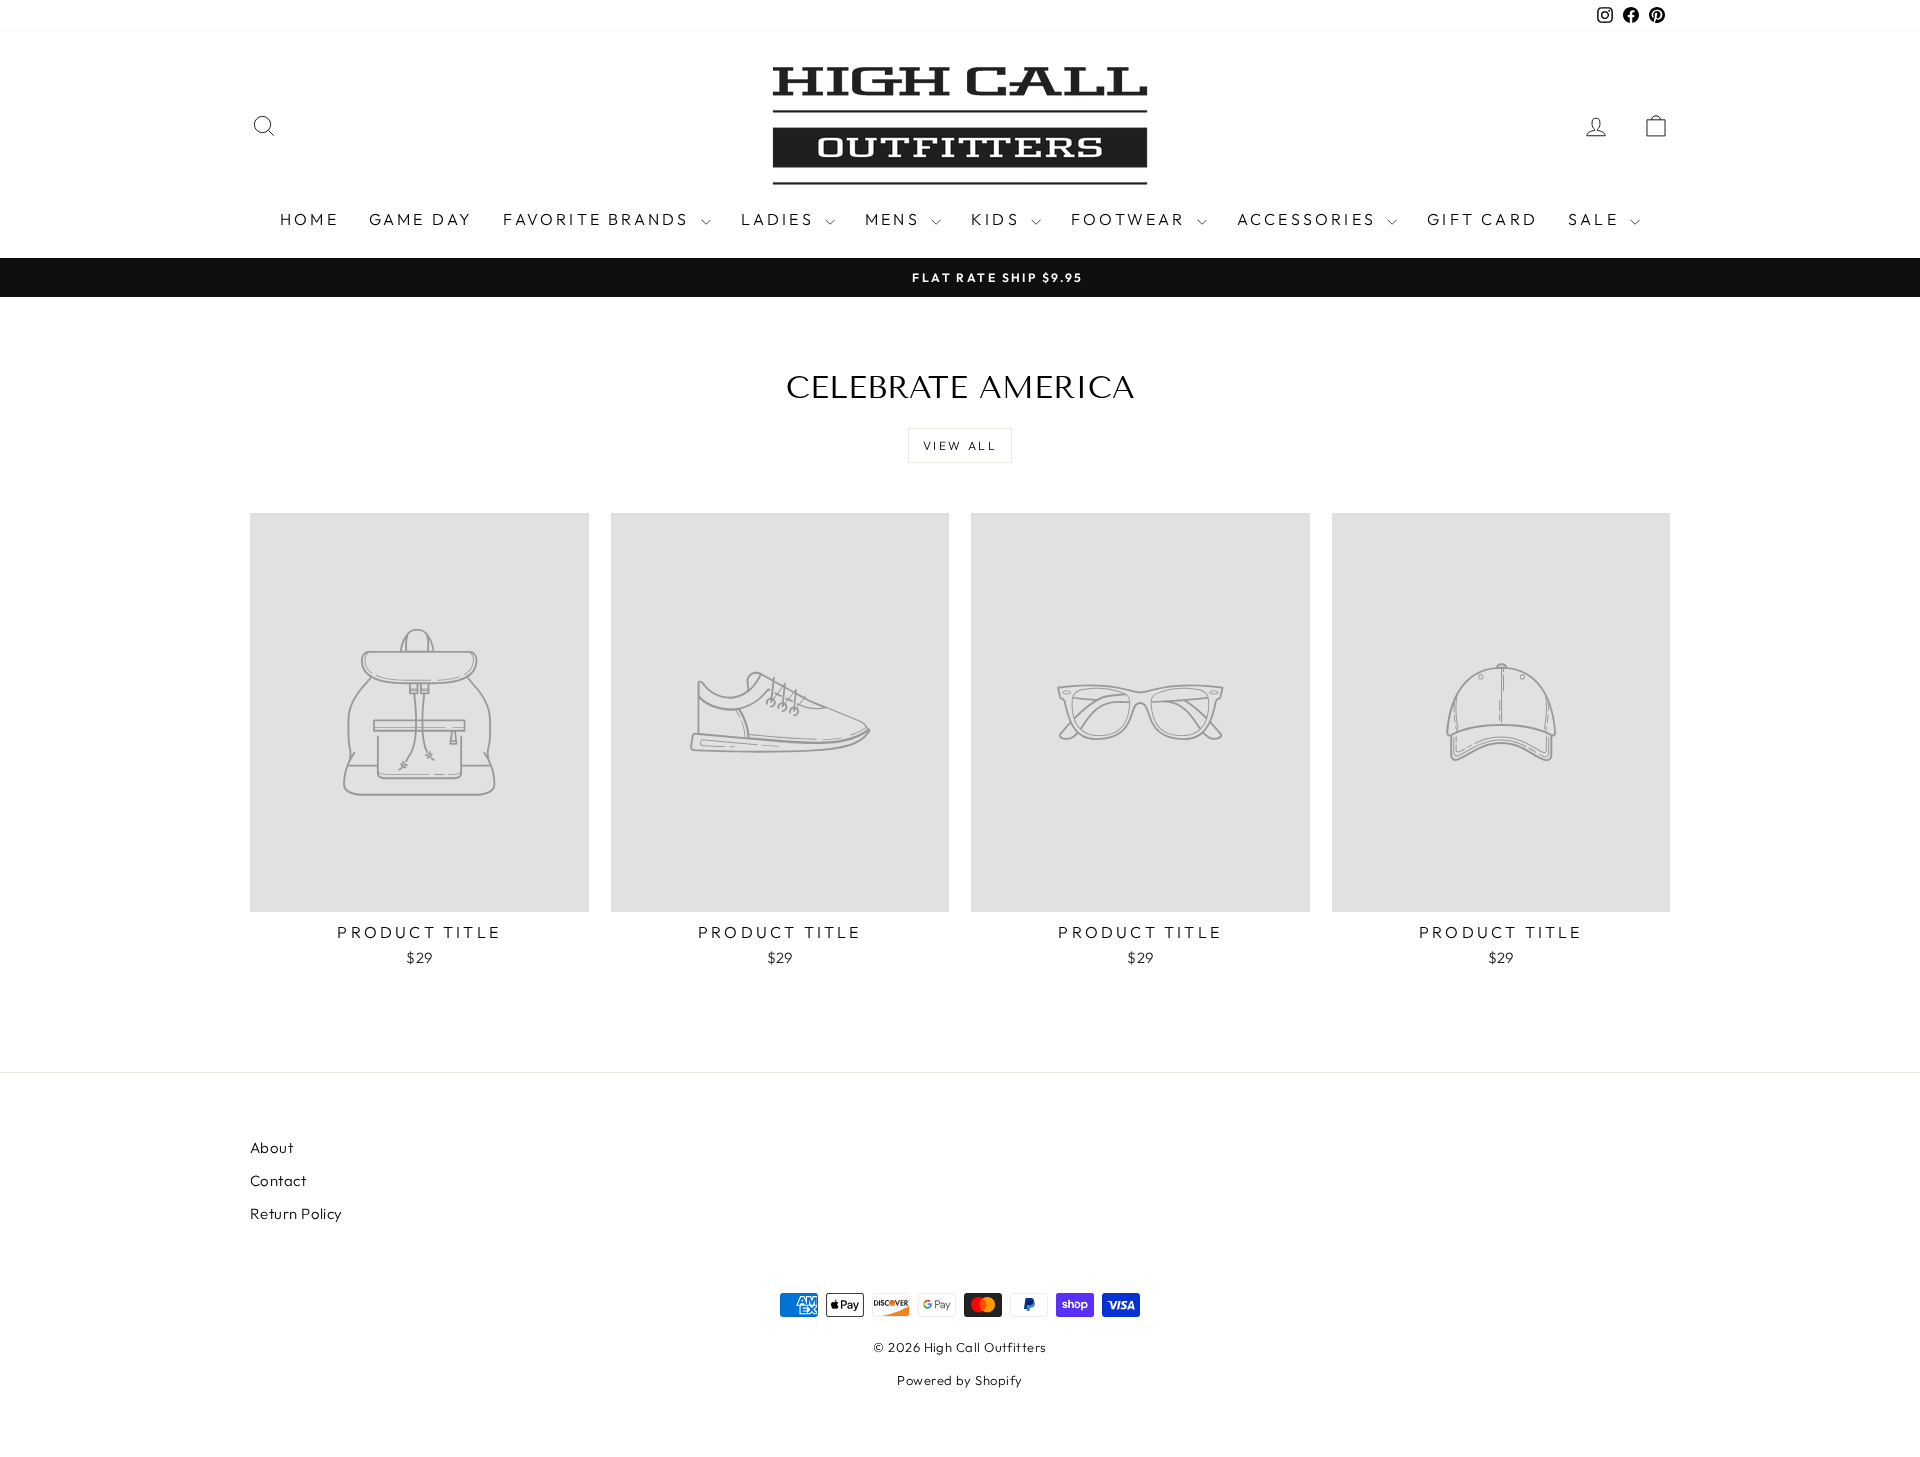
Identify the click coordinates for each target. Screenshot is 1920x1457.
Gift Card (1482, 219)
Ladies (780, 219)
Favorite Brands (599, 219)
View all (960, 445)
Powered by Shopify (959, 1380)
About (271, 1147)
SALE (1596, 219)
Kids (998, 219)
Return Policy (296, 1213)
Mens (895, 219)
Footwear (1131, 219)
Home (309, 219)
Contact (278, 1180)
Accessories (1309, 219)
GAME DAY (421, 219)
